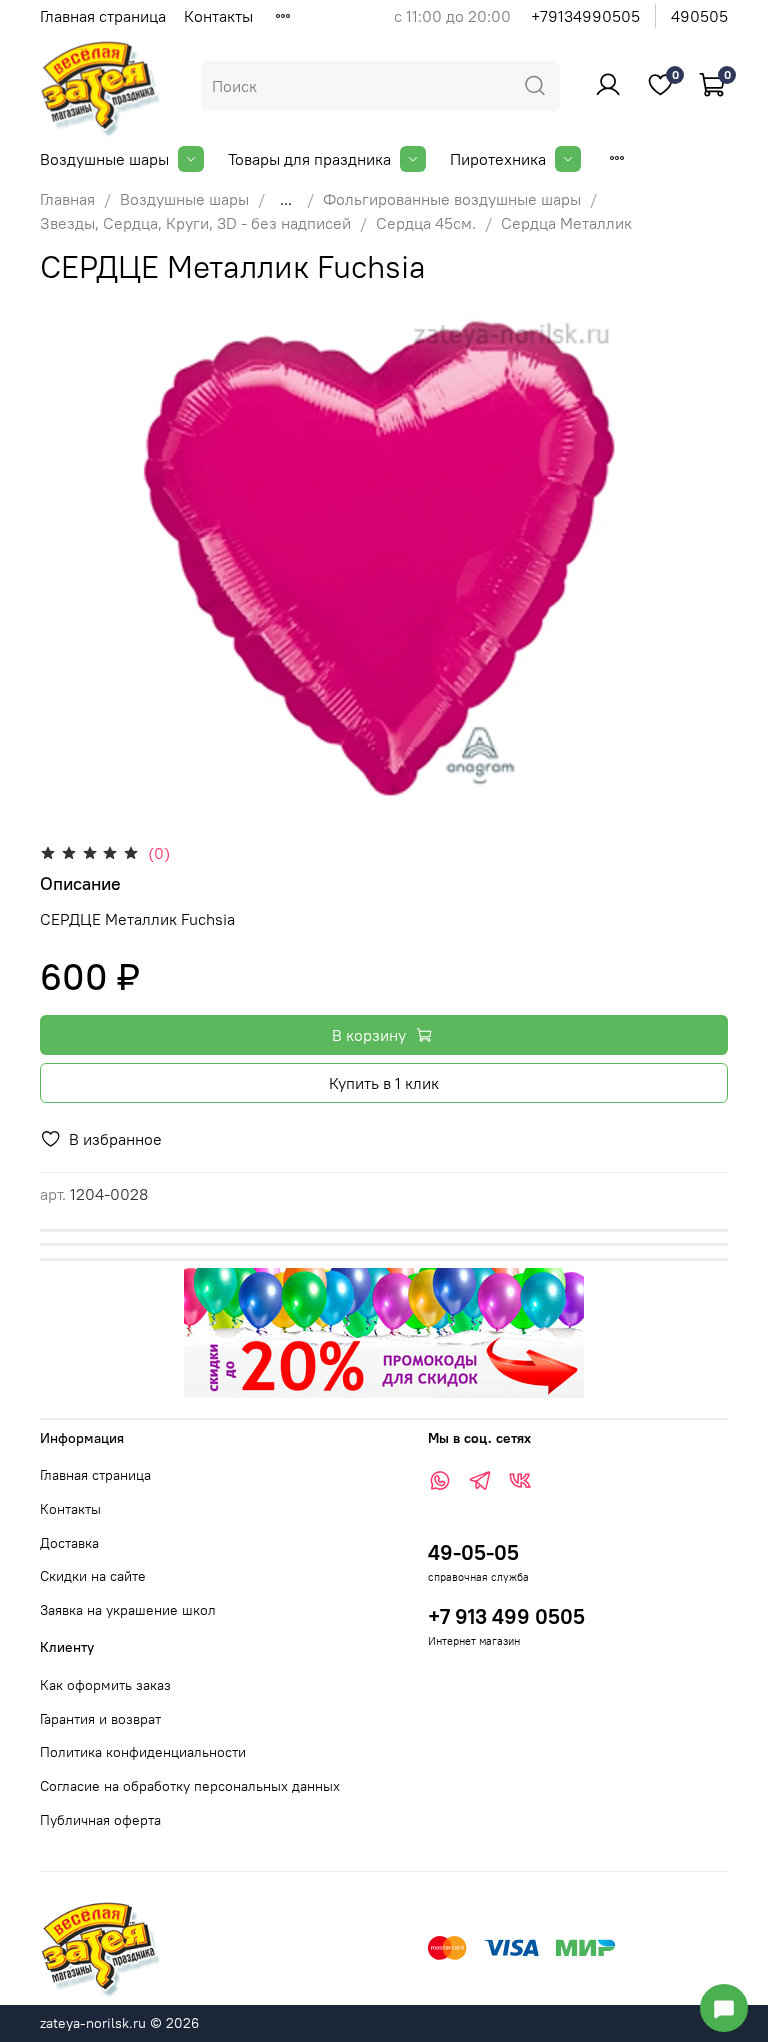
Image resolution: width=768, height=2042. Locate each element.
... (286, 199)
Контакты (218, 16)
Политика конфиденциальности (143, 1752)
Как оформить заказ (105, 1685)
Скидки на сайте (93, 1576)
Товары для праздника (309, 159)
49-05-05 (473, 1552)
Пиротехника (498, 159)
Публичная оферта (100, 1820)
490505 (699, 16)
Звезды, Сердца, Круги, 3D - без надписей (195, 223)
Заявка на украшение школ (128, 1610)
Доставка (69, 1543)
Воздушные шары (104, 159)
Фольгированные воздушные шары (452, 199)
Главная (67, 199)
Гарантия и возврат (100, 1719)
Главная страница (103, 16)
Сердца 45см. (426, 223)
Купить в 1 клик (384, 1083)
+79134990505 (585, 16)
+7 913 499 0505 (506, 1616)
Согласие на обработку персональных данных (190, 1786)
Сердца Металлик (566, 223)
